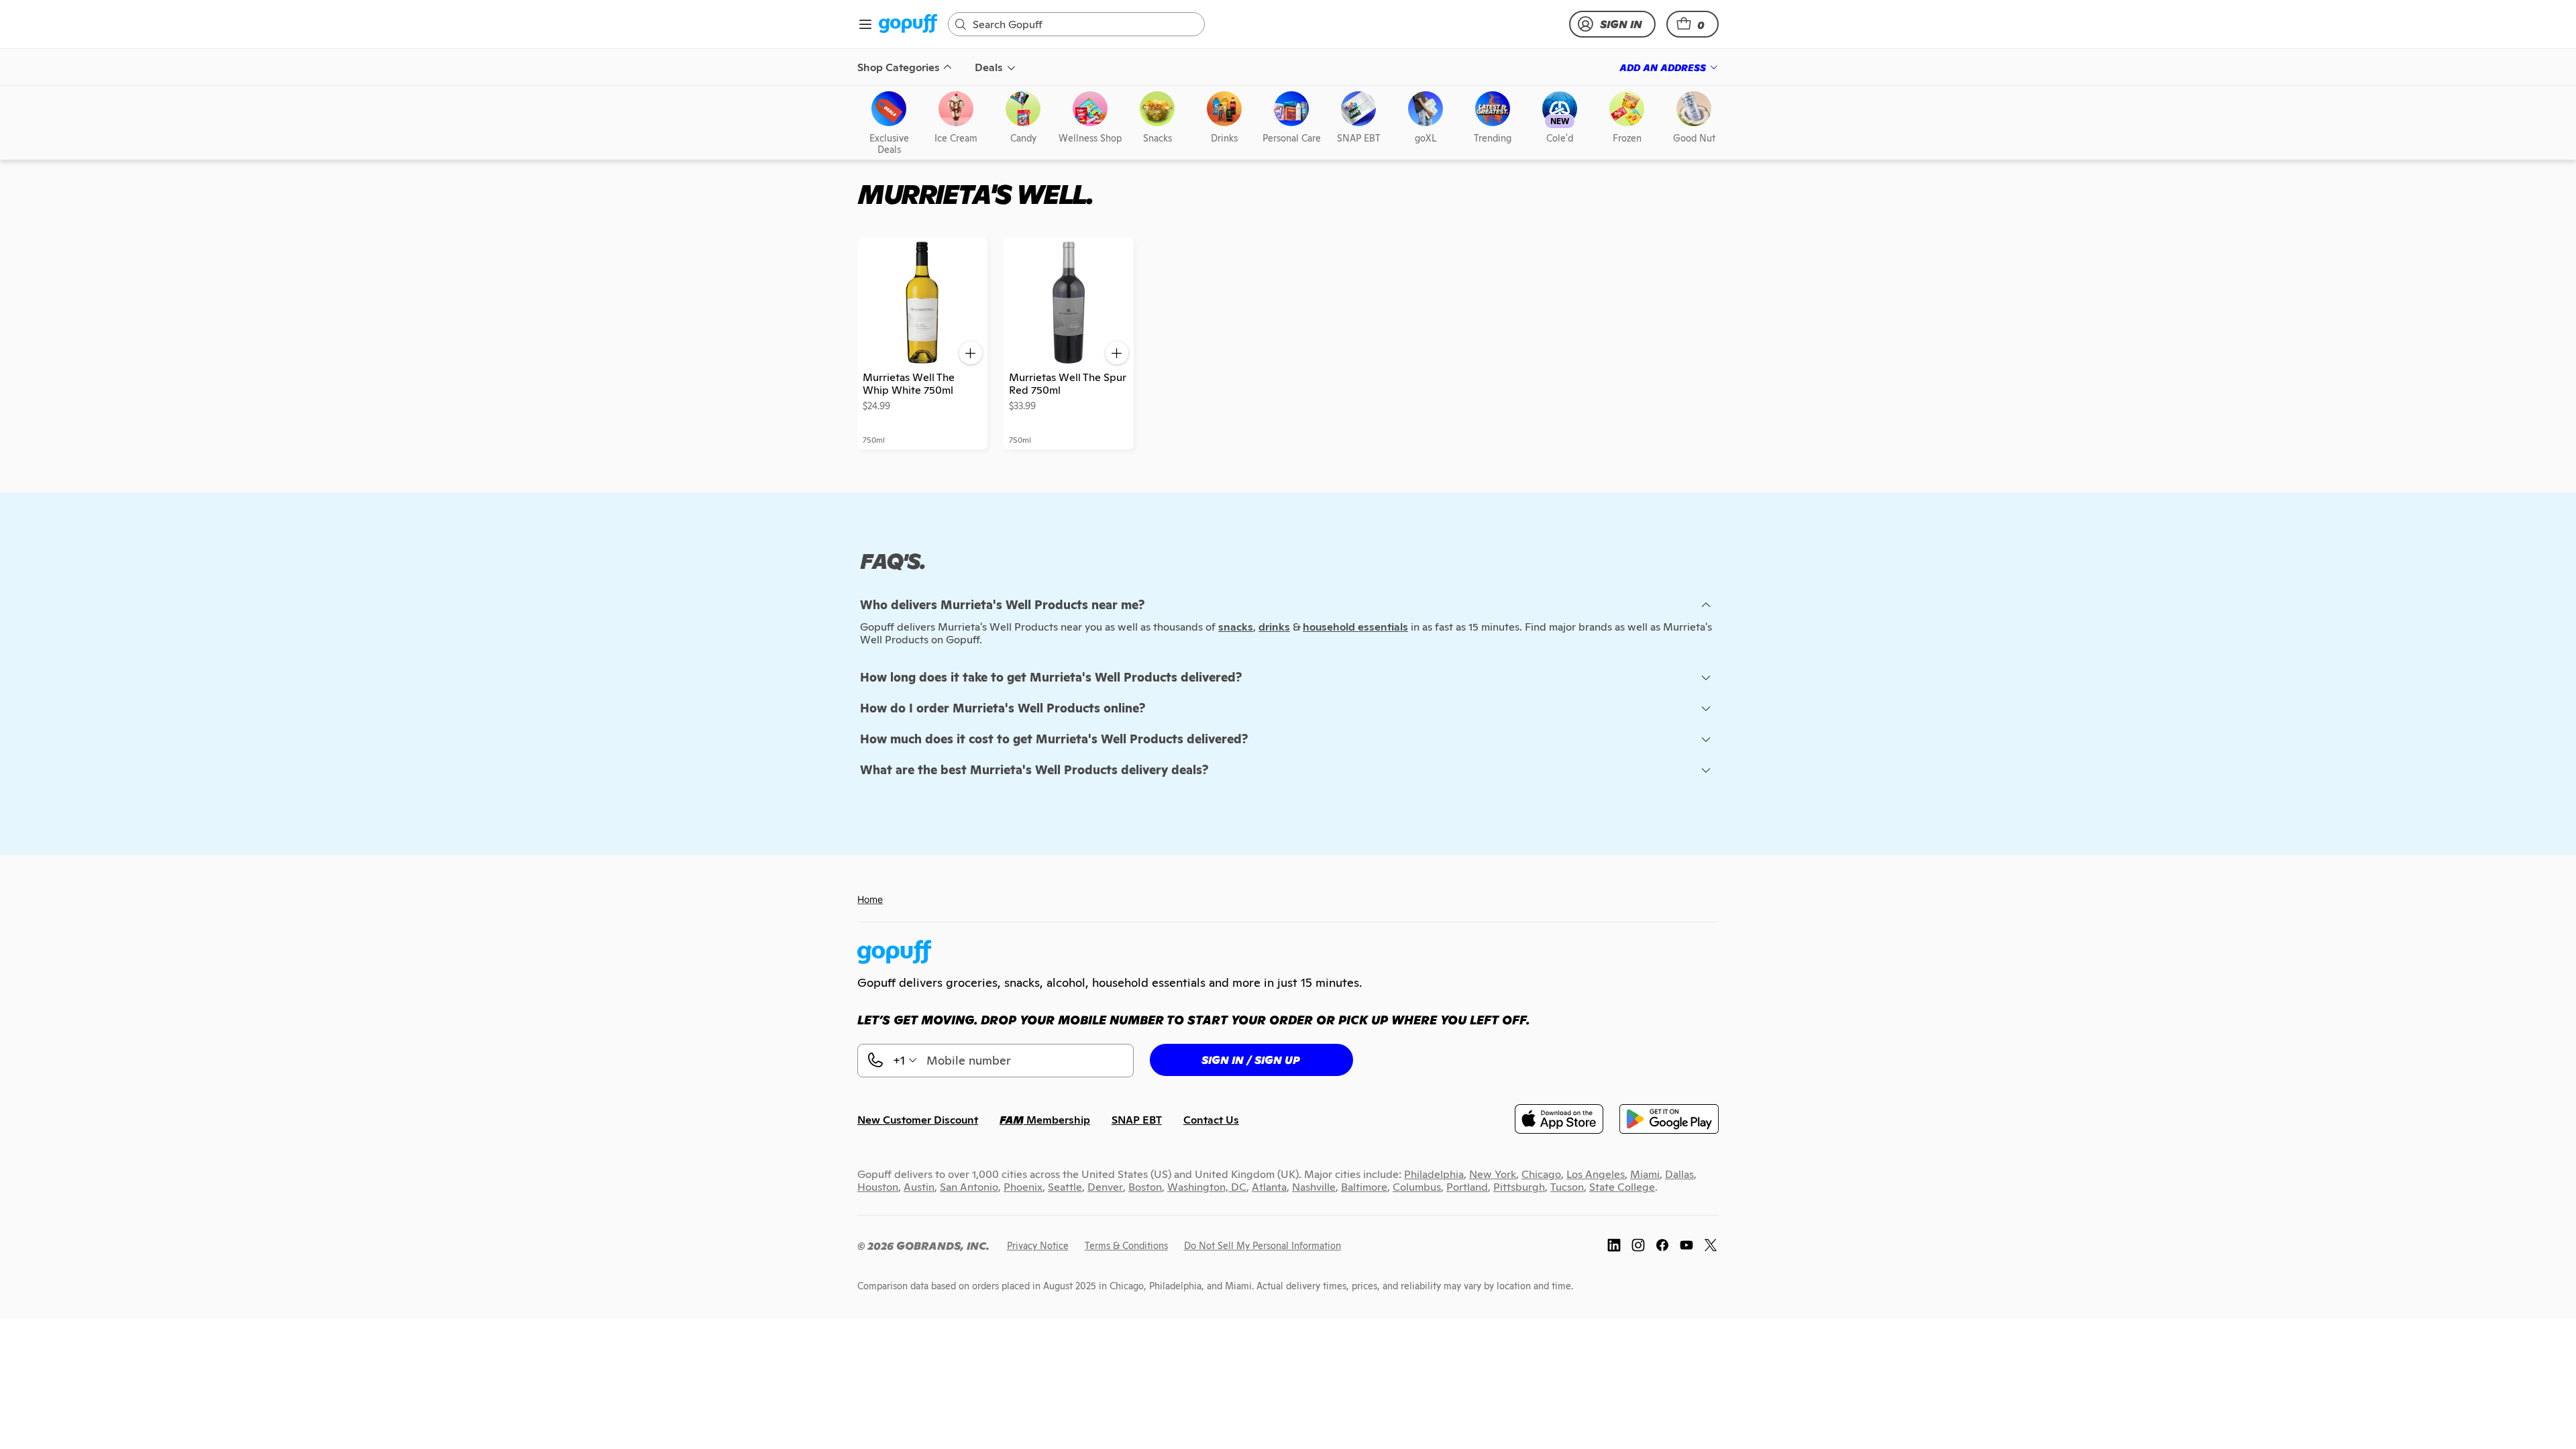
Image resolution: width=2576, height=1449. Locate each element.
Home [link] (870, 899)
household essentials (1355, 627)
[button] (1693, 24)
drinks (1274, 627)
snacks (1236, 627)
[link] (908, 24)
